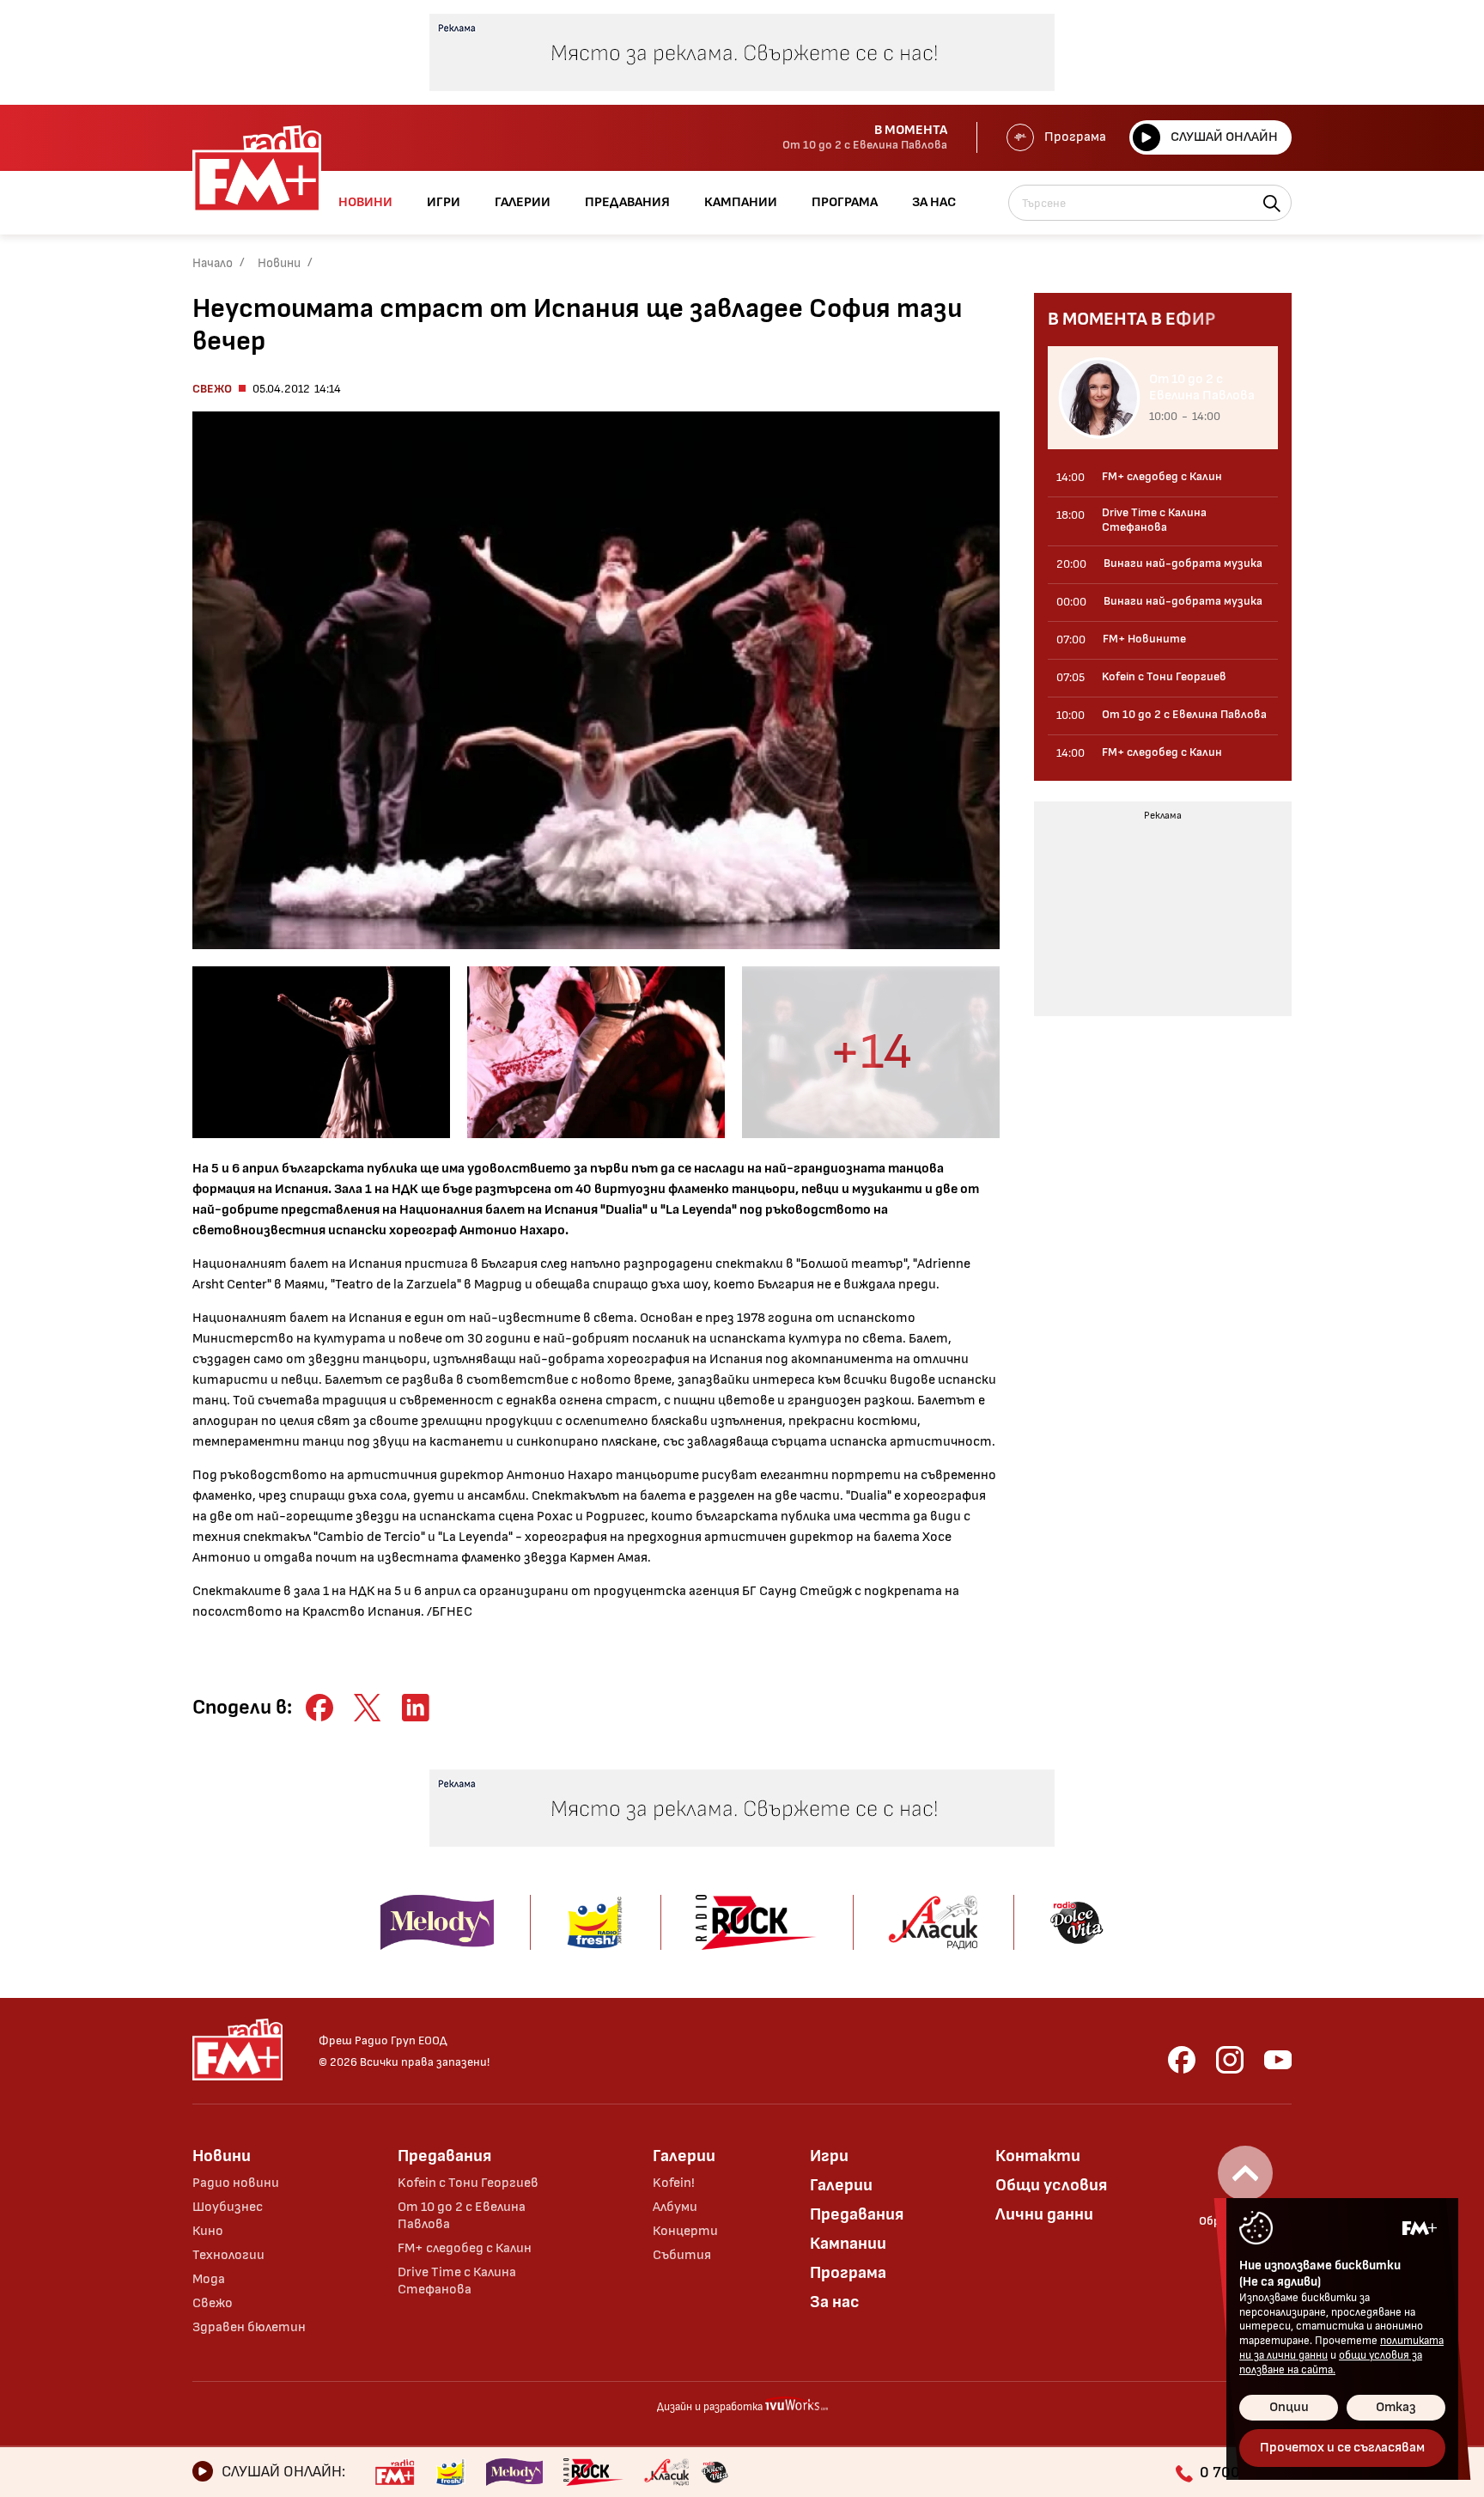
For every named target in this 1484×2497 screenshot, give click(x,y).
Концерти (685, 2231)
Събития (682, 2255)
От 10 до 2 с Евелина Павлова (462, 2216)
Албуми (675, 2207)
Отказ (1396, 2407)
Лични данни (1044, 2214)
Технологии (228, 2255)
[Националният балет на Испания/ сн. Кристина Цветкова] (321, 1052)
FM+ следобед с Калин (465, 2248)
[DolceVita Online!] (715, 2472)
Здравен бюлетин (249, 2327)
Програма (1075, 137)
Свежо (212, 389)
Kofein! (674, 2183)
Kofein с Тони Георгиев (468, 2183)
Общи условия (1051, 2185)
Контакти (1038, 2156)
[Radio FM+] (395, 2472)
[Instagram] (1230, 2060)
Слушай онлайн (1224, 137)
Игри (829, 2156)
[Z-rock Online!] (593, 2472)
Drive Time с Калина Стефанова (457, 2281)
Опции (1289, 2407)
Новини (279, 263)
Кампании (848, 2244)
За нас (835, 2302)
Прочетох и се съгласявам (1342, 2448)
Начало (213, 263)
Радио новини (236, 2183)
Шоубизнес (228, 2207)
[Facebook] (1182, 2060)
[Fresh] (450, 2472)
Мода (209, 2279)
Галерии (684, 2156)
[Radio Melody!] (514, 2472)
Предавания (444, 2156)
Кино (208, 2231)
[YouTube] (1278, 2060)
